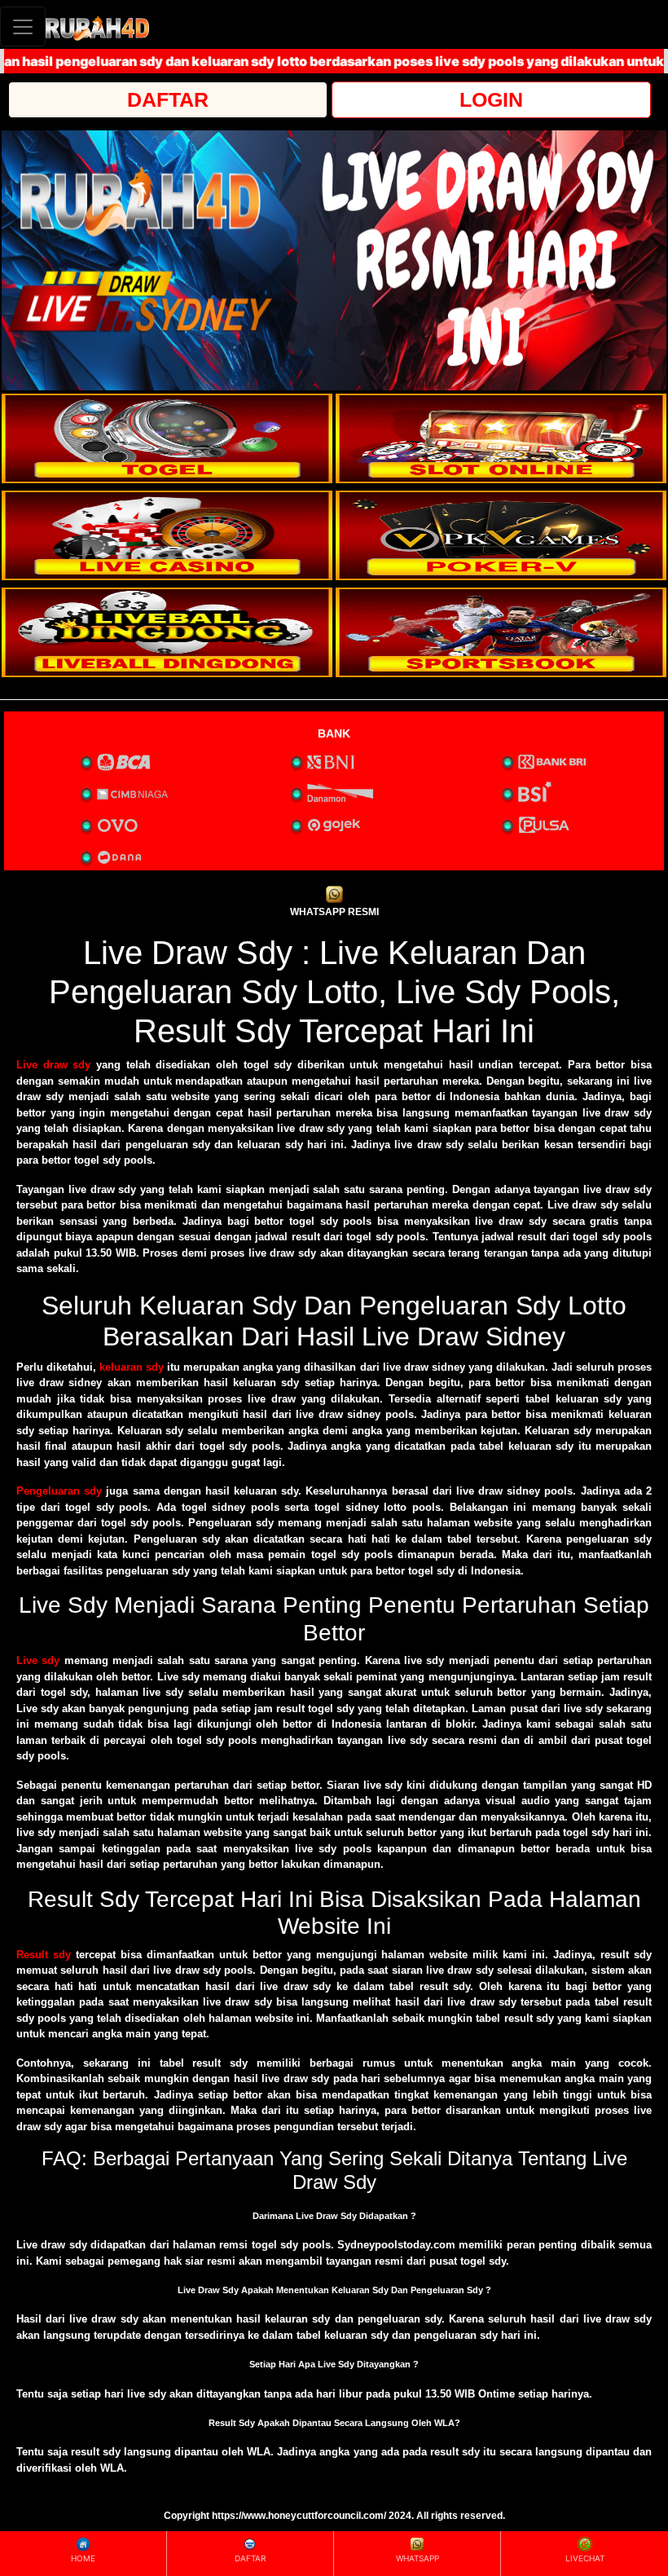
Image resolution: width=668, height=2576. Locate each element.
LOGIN (491, 99)
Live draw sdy (53, 1065)
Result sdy (44, 1955)
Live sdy (38, 1660)
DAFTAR (168, 99)
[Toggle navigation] (23, 26)
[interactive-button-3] (167, 535)
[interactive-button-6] (501, 632)
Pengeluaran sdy (59, 1491)
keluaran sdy (132, 1367)
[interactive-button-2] (501, 438)
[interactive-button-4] (501, 535)
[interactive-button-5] (167, 632)
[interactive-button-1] (167, 438)
